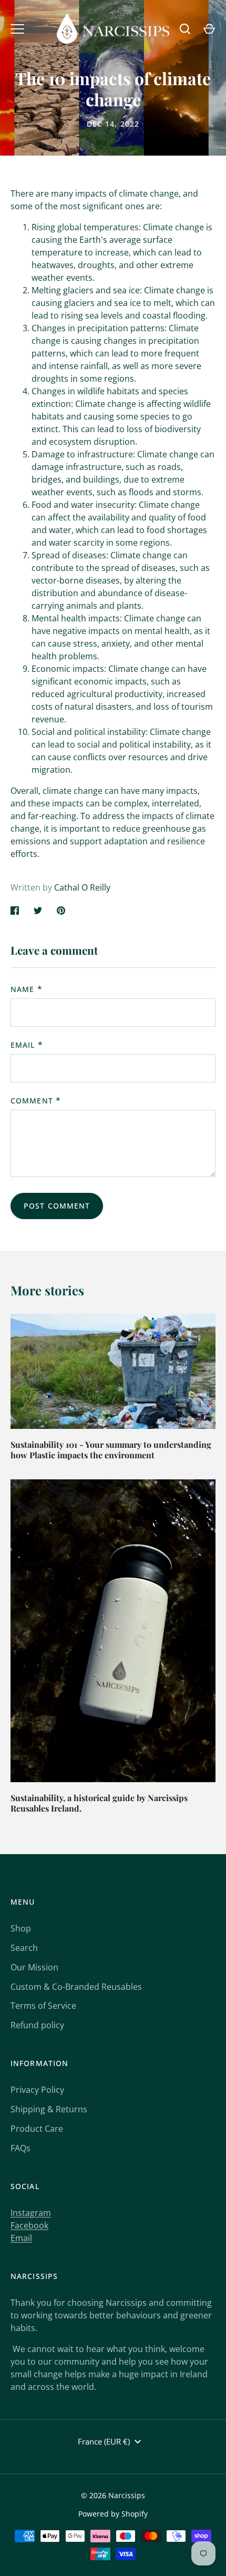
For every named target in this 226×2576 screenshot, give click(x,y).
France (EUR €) (104, 2441)
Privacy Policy (37, 2090)
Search (24, 1948)
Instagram (31, 2213)
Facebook (29, 2225)
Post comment (57, 1206)
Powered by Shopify (113, 2514)
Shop (21, 1928)
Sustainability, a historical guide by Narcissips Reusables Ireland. (99, 1803)
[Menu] (17, 29)
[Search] (185, 29)
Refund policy (37, 2025)
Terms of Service (43, 2006)
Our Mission (34, 1967)
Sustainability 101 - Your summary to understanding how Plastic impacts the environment (111, 1450)
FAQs (20, 2148)
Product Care (37, 2129)
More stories (47, 1290)
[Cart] (209, 29)
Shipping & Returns (49, 2109)
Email (23, 1045)
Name (22, 989)
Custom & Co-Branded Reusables (76, 1987)
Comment (32, 1101)
